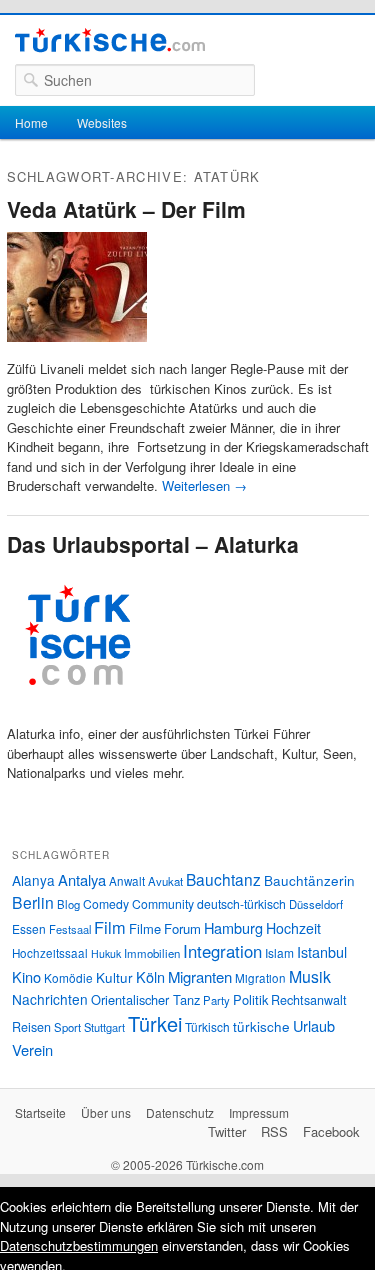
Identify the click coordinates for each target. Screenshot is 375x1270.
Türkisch (207, 1026)
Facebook (331, 1131)
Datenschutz (180, 1112)
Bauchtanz (223, 879)
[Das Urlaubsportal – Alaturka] (77, 714)
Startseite (40, 1112)
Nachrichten (50, 999)
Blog (68, 904)
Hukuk (106, 953)
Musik (310, 976)
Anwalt (127, 881)
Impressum (259, 1112)
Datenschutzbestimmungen (79, 1245)
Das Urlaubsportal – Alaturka (153, 544)
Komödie (68, 977)
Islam (279, 952)
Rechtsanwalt (309, 1000)
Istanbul (322, 951)
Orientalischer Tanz (145, 999)
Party (216, 1000)
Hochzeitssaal (50, 953)
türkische (261, 1026)
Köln (150, 976)
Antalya (82, 879)
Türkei (155, 1023)
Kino (26, 976)
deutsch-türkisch (241, 903)
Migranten (200, 976)
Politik (250, 999)
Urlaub (314, 1025)
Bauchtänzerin (309, 880)
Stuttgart (104, 1027)
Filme (145, 928)
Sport (67, 1027)
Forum (182, 928)
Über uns (106, 1112)
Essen (29, 928)
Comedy (106, 903)
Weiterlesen (204, 485)
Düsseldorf (316, 904)
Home (31, 122)
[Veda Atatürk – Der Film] (77, 349)
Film (110, 927)
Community (163, 903)
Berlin (33, 902)
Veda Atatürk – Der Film (126, 209)
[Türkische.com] (110, 43)
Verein (32, 1049)
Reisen (31, 1027)
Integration (222, 951)
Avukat (165, 881)
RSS (274, 1131)
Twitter (227, 1131)
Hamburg (233, 927)
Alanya (33, 880)
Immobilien (152, 953)
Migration (260, 978)
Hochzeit (293, 928)
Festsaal (70, 929)
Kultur (114, 977)
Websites (102, 122)
